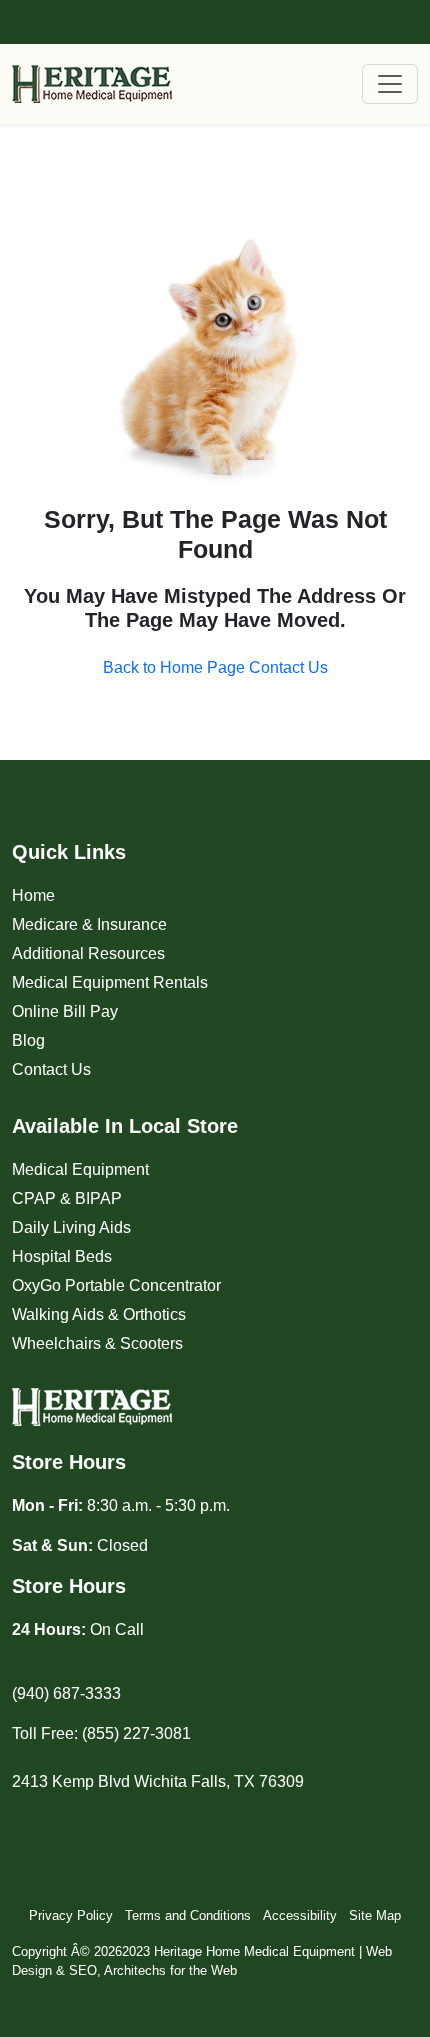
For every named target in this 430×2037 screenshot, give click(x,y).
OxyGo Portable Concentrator (116, 1285)
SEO (83, 1970)
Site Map (375, 1915)
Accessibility (300, 1915)
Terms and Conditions (188, 1915)
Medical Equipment (80, 1169)
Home (33, 895)
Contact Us (51, 1069)
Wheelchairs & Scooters (97, 1343)
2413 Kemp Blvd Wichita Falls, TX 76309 (158, 1781)
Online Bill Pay (65, 1011)
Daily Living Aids (71, 1227)
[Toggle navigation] (390, 84)
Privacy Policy (71, 1915)
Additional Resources (88, 953)
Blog (28, 1040)
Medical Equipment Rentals (110, 982)
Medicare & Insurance (89, 924)
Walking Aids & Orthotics (99, 1314)
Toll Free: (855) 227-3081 (101, 1733)
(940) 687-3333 (66, 1693)
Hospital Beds (62, 1256)
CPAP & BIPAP (67, 1198)
